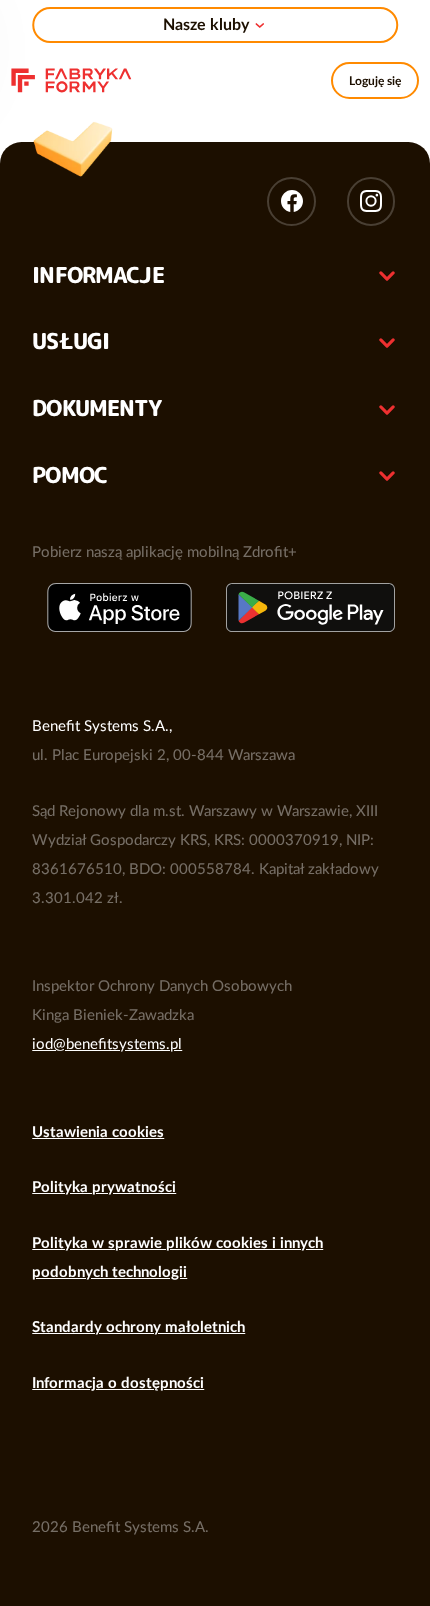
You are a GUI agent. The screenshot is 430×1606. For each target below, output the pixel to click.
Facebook (291, 201)
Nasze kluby (206, 25)
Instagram (371, 201)
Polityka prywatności (104, 1187)
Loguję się (375, 81)
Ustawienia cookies (98, 1132)
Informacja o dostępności (118, 1383)
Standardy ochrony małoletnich (138, 1327)
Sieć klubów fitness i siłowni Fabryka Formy (72, 78)
